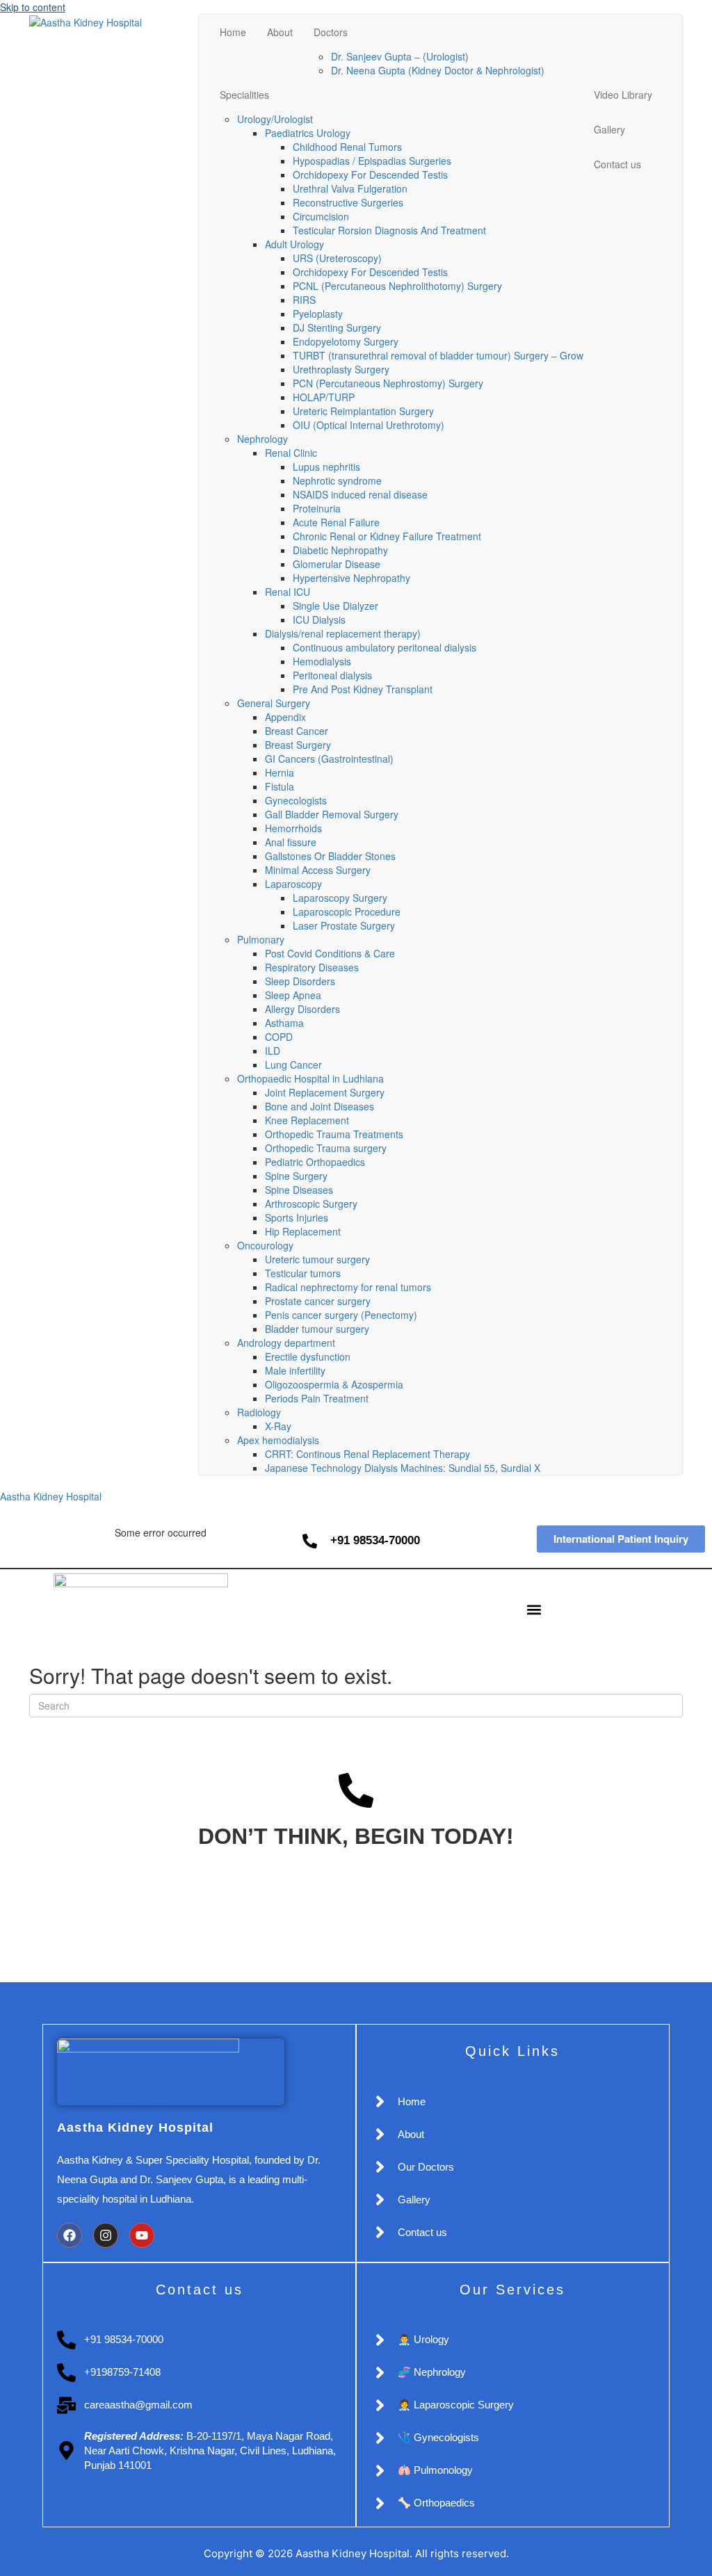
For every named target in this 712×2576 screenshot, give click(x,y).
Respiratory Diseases (312, 967)
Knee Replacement (307, 1120)
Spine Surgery (296, 1176)
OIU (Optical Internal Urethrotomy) (369, 425)
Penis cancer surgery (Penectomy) (341, 1315)
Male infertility (295, 1370)
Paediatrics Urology (308, 133)
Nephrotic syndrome (337, 480)
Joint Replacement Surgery (325, 1092)
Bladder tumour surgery (317, 1329)
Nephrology (262, 439)
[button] (534, 1610)
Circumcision (321, 216)
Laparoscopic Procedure (347, 912)
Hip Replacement (303, 1231)
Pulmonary (261, 939)
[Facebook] (70, 2235)
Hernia (280, 772)
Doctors (331, 32)
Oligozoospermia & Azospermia (334, 1384)
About (280, 32)
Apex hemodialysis (278, 1440)
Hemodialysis (322, 661)
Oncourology (265, 1245)
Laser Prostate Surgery (344, 925)
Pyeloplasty (318, 314)
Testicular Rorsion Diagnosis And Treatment (389, 230)
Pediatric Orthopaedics (315, 1162)
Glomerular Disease (337, 564)
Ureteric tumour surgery (317, 1259)
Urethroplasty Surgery (341, 369)
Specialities (244, 95)
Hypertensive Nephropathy (351, 578)
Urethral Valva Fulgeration (350, 188)
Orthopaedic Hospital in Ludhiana (310, 1078)
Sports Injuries (297, 1217)
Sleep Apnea (293, 995)
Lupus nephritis (326, 467)
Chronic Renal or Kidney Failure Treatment (387, 536)
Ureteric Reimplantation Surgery (363, 411)
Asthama (284, 1023)
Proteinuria (317, 508)
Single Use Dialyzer (335, 606)
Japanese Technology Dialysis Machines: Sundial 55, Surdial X (403, 1468)
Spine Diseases (299, 1190)
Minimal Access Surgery (318, 870)
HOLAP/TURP (324, 397)
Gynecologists (296, 800)
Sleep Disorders (300, 981)
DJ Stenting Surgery (337, 327)
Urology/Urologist (275, 119)
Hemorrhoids (293, 828)
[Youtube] (142, 2235)
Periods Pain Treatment (317, 1398)
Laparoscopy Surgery (340, 898)
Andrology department (286, 1343)
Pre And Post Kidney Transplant (363, 689)
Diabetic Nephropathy (340, 550)
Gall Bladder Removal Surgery (332, 814)
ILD (273, 1051)
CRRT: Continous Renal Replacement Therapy (367, 1454)
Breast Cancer (297, 731)
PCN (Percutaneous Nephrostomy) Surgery (388, 383)
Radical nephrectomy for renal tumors (348, 1287)
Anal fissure (291, 842)
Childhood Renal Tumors (347, 147)
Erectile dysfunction (308, 1356)
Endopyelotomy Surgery (346, 341)
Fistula (280, 786)
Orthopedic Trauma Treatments (334, 1134)
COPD (279, 1037)
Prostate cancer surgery (318, 1301)
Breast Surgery (298, 745)
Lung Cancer (293, 1064)
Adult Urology (294, 244)
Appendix (285, 717)
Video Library (623, 95)
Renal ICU (288, 592)
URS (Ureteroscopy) (337, 258)
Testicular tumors (303, 1273)
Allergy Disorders (302, 1009)
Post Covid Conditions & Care (330, 953)
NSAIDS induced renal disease (360, 494)
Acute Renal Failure (336, 522)
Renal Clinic (291, 453)
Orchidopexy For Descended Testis (370, 175)
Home (233, 32)
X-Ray (278, 1426)
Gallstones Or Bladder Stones (330, 856)
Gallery (609, 129)
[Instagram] (106, 2235)
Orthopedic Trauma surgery (326, 1148)
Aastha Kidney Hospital (51, 1496)
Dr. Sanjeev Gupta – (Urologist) (400, 56)
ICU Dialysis (319, 619)
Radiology (259, 1412)
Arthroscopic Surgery (311, 1204)
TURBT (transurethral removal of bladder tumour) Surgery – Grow (438, 355)
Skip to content (33, 7)
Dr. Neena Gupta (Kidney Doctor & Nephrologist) (438, 70)
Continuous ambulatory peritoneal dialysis (385, 647)
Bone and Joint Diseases (319, 1106)
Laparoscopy (295, 884)
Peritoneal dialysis (332, 675)
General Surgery (274, 703)
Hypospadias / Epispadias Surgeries (372, 161)
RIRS (304, 300)
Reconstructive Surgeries (348, 202)
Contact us (617, 164)
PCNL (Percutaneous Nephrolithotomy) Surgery (397, 286)
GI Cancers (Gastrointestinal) (329, 759)
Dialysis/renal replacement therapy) (343, 633)
